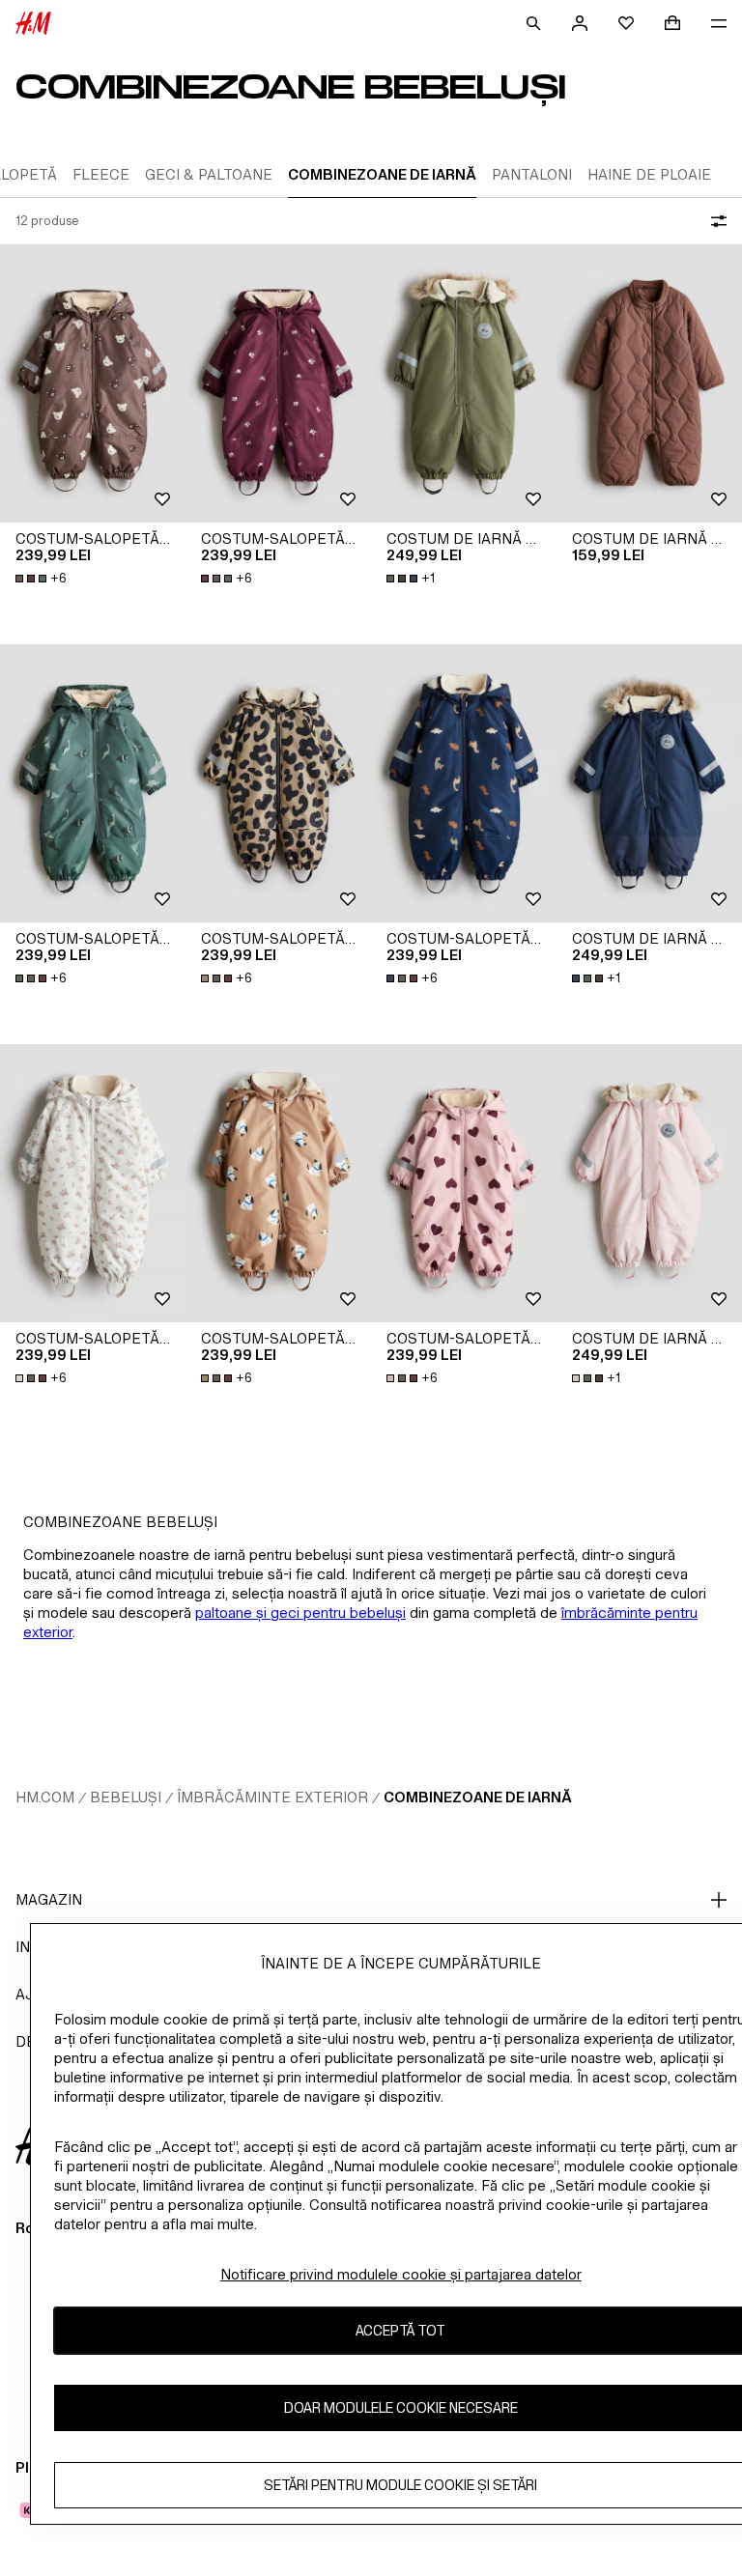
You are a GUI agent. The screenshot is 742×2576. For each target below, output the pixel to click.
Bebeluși (126, 1797)
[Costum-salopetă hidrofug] (93, 383)
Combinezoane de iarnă (478, 1797)
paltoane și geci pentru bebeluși (300, 1613)
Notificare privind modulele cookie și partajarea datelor (401, 2274)
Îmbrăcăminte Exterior (272, 1797)
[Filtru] (715, 221)
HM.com (45, 1797)
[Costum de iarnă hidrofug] (464, 383)
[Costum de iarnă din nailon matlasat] (649, 383)
